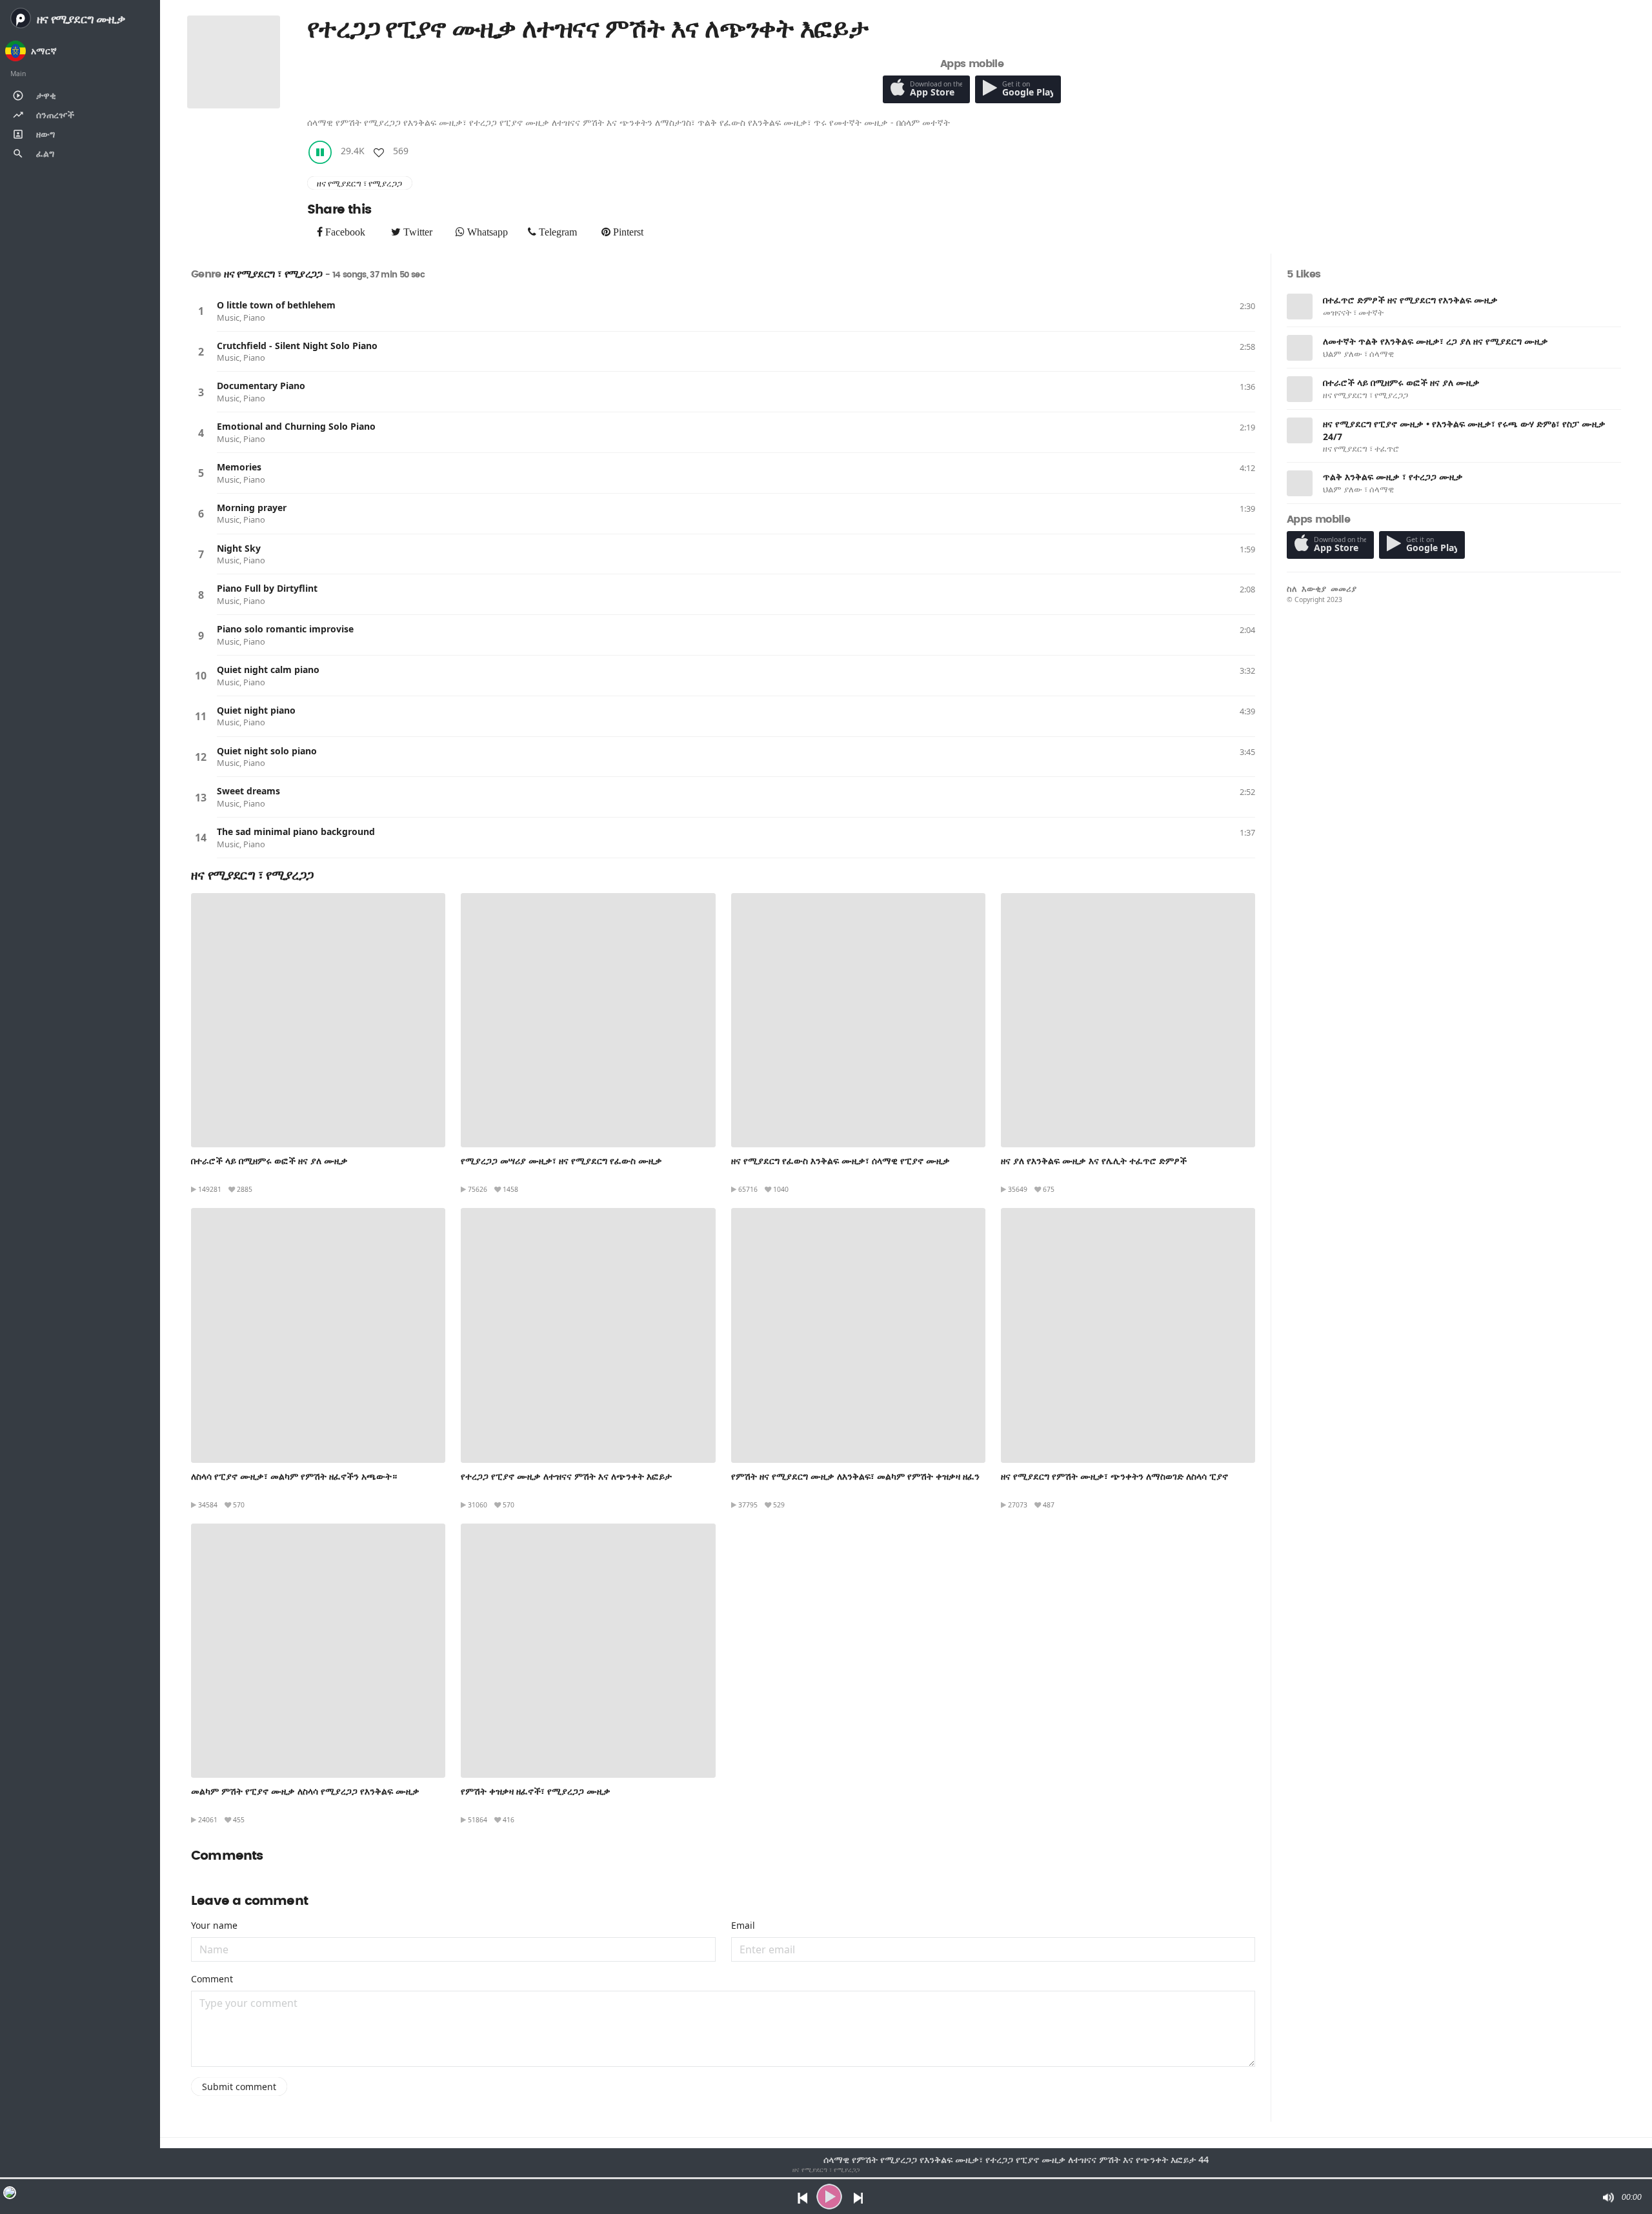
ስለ (1292, 589)
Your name (214, 1925)
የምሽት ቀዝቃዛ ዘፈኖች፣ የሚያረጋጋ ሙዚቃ (536, 1791)
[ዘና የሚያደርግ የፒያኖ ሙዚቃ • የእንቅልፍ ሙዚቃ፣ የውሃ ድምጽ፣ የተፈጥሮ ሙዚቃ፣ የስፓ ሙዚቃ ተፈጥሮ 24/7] (1300, 430)
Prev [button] (799, 2197)
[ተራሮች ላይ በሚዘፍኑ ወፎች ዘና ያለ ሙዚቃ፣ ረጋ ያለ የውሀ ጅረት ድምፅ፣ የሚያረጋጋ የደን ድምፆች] (318, 1020)
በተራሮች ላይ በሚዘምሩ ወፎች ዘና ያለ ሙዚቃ (269, 1161)
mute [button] (1607, 2197)
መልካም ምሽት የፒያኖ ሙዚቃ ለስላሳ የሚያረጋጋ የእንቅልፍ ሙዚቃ (305, 1791)
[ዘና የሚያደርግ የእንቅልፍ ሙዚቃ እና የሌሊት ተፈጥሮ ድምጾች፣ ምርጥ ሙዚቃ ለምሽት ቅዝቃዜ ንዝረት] (1128, 1020)
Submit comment (239, 2087)
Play (201, 311)
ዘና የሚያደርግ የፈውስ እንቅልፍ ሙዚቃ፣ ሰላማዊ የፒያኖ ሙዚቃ (841, 1161)
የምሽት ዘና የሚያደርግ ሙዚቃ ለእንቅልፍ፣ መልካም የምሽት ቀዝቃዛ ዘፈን (855, 1476)
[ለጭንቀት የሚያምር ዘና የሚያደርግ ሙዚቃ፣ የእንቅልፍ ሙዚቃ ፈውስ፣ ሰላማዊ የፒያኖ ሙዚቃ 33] (858, 1020)
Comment (212, 1979)
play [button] (829, 2197)
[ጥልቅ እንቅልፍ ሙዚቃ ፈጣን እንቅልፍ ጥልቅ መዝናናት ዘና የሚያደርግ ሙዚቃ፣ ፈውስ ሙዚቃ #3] (1300, 348)
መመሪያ (1344, 589)
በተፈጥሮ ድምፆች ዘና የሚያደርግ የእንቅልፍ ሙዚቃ (1410, 300)
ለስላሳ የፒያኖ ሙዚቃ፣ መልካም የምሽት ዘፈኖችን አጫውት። (294, 1476)
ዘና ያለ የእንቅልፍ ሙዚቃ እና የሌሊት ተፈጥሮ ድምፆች (1094, 1161)
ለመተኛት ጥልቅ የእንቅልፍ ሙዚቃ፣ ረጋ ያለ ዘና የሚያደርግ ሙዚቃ (1435, 341)
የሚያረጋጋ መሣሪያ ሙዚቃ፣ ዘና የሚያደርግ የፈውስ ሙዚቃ (561, 1161)
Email (743, 1925)
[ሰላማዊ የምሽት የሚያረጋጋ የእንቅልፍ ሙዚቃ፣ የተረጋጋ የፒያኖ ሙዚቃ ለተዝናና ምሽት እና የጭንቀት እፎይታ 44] (588, 1335)
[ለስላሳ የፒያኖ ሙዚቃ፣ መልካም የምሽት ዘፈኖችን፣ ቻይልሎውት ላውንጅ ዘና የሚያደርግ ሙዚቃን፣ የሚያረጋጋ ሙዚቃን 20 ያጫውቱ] (318, 1335)
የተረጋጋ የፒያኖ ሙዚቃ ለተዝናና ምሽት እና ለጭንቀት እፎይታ (566, 1476)
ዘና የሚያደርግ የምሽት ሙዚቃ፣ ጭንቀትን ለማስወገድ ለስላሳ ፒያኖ (1114, 1476)
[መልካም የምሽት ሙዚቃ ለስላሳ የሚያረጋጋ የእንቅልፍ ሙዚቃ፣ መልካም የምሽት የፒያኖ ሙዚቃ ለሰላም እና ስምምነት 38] (318, 1651)
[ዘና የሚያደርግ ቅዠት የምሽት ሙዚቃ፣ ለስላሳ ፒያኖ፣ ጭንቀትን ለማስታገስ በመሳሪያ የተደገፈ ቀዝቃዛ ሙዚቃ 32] (1128, 1335)
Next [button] (859, 2197)
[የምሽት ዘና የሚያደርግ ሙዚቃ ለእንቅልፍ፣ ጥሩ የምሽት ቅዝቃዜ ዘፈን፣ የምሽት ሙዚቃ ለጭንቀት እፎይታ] (858, 1335)
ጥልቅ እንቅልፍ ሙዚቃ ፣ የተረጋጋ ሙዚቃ (1393, 477)
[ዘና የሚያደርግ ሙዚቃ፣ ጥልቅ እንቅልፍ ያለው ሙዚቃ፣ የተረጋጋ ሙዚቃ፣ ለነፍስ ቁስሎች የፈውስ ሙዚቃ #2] (1300, 483)
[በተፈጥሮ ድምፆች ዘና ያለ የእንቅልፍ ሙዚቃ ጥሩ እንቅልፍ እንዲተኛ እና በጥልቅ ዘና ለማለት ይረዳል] (1300, 307)
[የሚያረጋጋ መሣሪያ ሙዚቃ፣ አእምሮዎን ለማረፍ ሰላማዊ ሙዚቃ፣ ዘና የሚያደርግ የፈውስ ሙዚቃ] (588, 1020)
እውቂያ (1314, 589)
